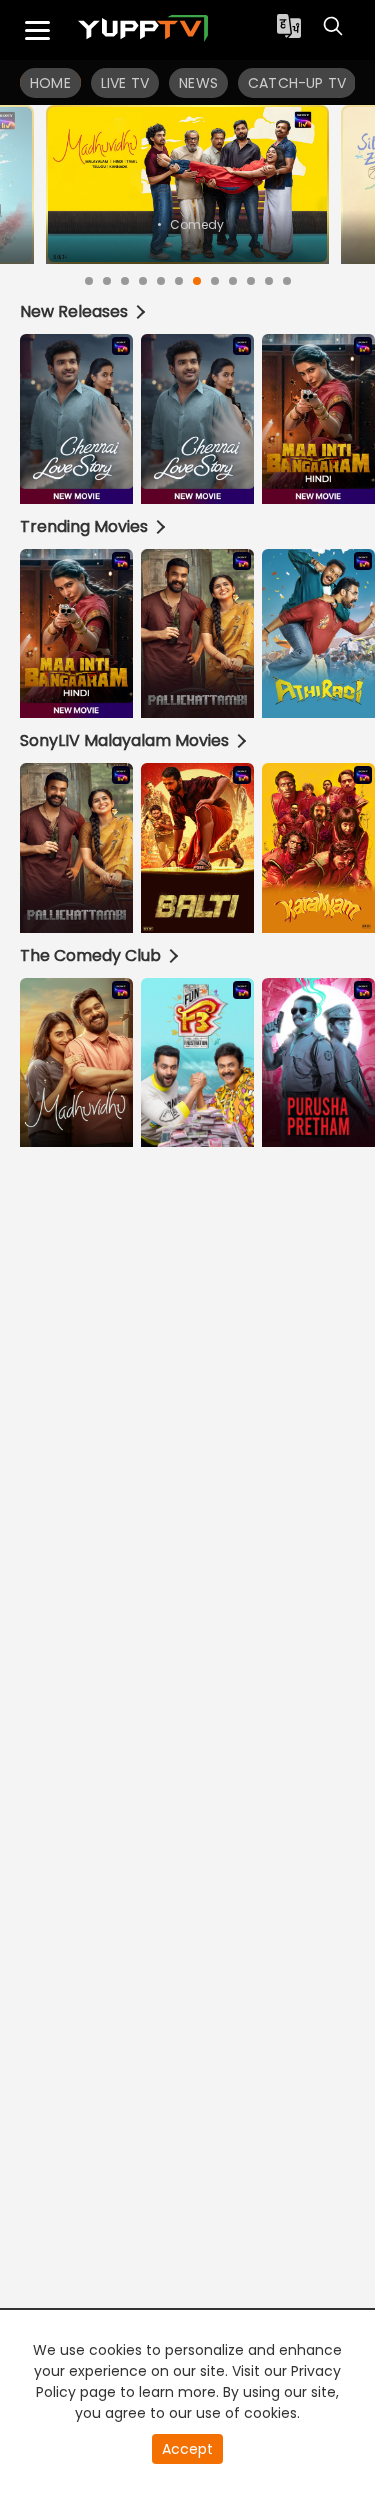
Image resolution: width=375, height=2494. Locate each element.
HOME (50, 83)
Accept (187, 2449)
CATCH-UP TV (297, 83)
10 (251, 281)
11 (269, 281)
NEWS (198, 83)
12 (287, 281)
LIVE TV (125, 83)
